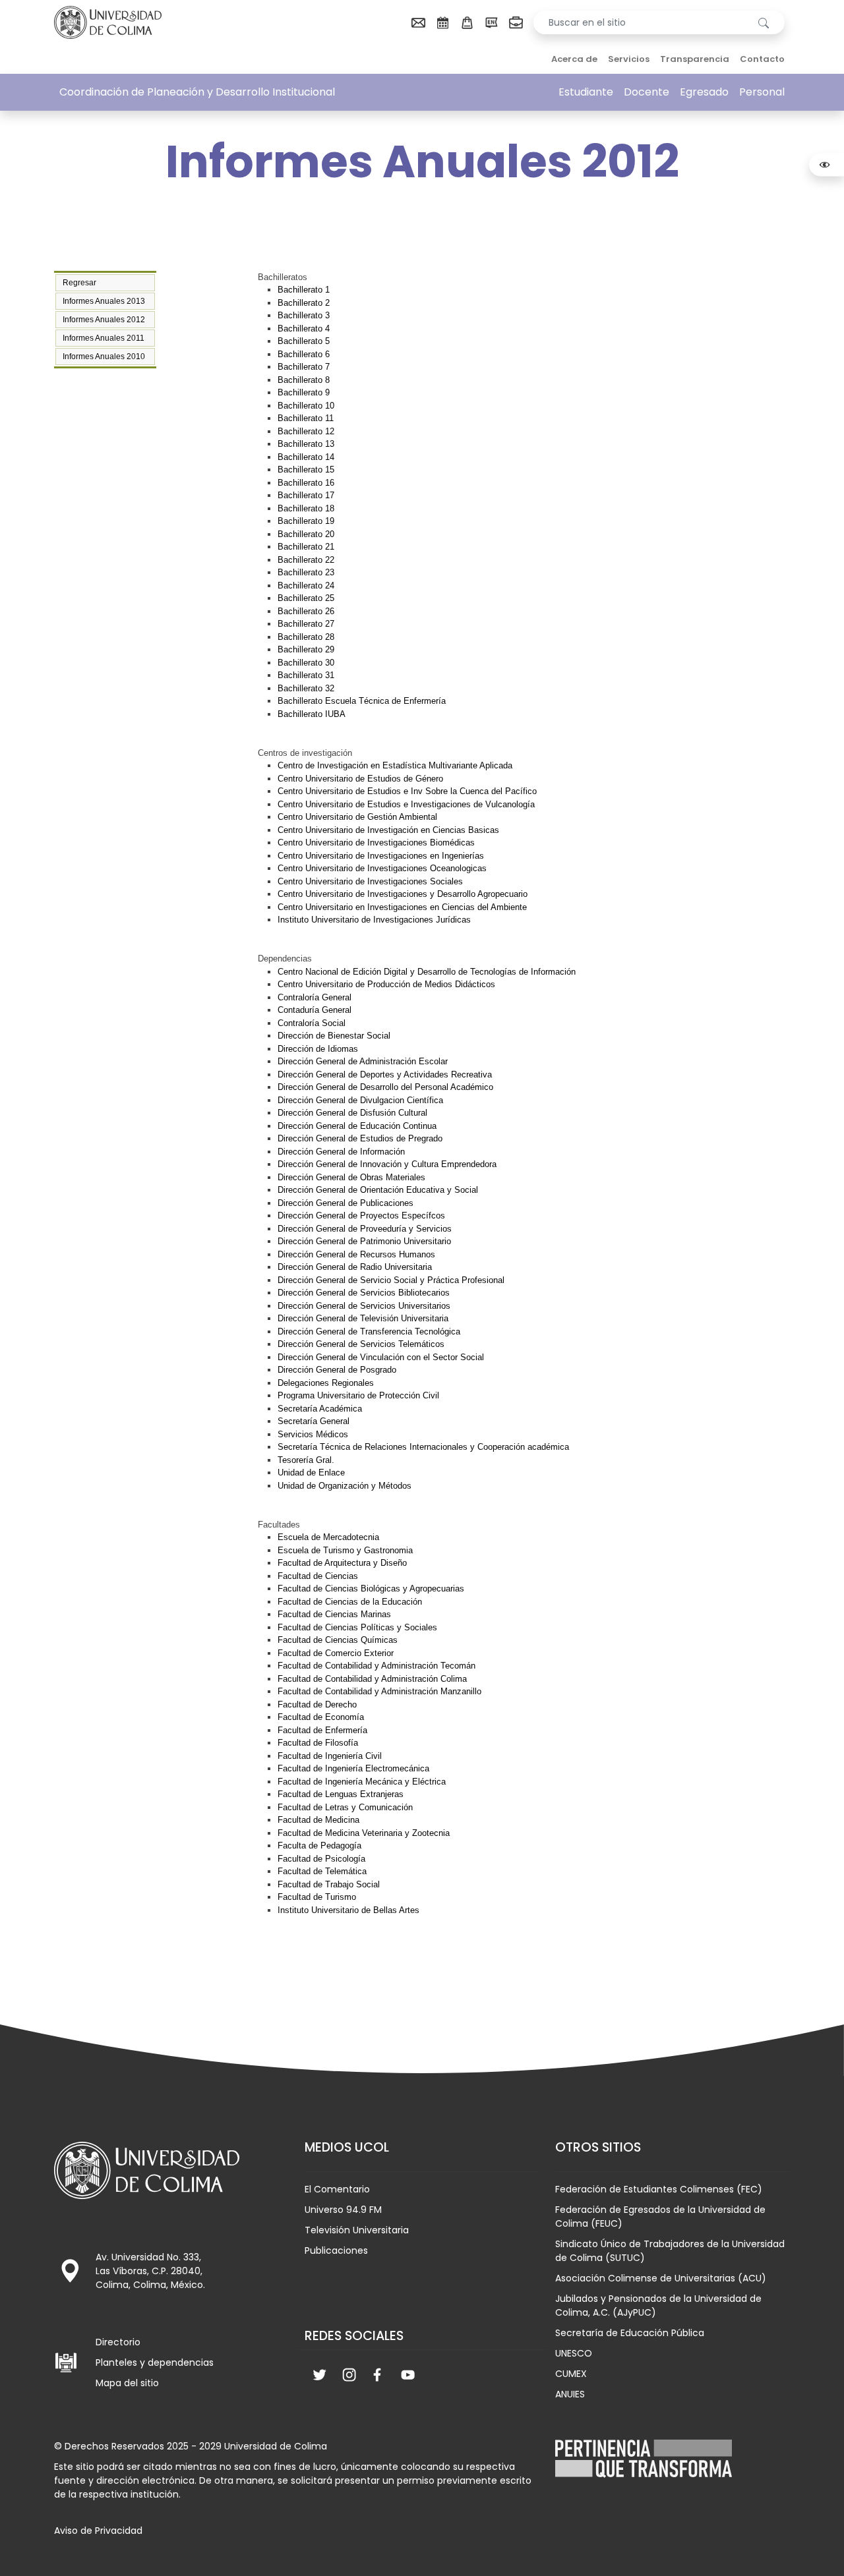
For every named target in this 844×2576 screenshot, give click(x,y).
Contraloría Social (312, 1023)
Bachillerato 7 (304, 367)
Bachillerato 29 (306, 649)
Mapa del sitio (127, 2383)
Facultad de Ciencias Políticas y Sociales (357, 1627)
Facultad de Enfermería (322, 1730)
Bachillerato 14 (306, 457)
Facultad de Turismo (317, 1897)
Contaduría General (315, 1010)
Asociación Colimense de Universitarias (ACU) (661, 2278)
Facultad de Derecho (317, 1704)
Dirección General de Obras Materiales (351, 1177)
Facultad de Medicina (318, 1820)
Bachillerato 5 (304, 341)
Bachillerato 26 (306, 611)
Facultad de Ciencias (318, 1576)
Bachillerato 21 (306, 547)
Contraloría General (315, 997)
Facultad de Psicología (321, 1859)
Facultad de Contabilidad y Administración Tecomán (377, 1666)
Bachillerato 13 (306, 444)
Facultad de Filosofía (318, 1743)
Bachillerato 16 (306, 483)
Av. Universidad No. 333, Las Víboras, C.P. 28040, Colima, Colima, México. (150, 2271)
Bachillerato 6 (304, 354)
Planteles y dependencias (155, 2362)
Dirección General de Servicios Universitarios (364, 1306)
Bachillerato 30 (306, 663)
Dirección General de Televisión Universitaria (363, 1318)
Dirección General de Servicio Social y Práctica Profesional (391, 1280)
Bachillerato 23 (306, 572)
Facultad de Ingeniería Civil (330, 1756)
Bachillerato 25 (306, 598)
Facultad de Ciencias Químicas (338, 1640)
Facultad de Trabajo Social (329, 1884)
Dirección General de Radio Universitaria (355, 1267)
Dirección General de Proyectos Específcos (361, 1216)
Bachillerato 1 (304, 290)
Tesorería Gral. (306, 1460)
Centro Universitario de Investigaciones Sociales (370, 881)
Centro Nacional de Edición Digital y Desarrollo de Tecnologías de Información (427, 972)
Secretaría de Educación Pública (630, 2333)
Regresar (79, 283)
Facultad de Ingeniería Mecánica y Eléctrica (362, 1782)
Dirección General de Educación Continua (357, 1126)
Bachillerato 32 (306, 688)
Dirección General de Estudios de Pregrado (360, 1138)
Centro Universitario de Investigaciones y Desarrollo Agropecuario (403, 894)
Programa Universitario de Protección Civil (358, 1395)
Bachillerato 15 (306, 470)
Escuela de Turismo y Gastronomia (345, 1550)
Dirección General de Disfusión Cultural (352, 1113)
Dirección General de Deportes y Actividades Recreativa (385, 1074)
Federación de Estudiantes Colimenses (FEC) (659, 2189)
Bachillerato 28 (306, 637)
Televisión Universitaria (357, 2230)
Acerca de (574, 59)
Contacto (762, 59)
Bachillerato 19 (306, 521)
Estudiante (586, 92)
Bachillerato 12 (306, 431)
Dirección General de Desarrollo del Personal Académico (385, 1087)
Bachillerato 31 (306, 675)
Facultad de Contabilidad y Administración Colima (372, 1679)
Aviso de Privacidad (98, 2531)
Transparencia (695, 59)
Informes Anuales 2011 (104, 338)
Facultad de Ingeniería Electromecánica (353, 1768)
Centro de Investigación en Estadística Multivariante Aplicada (395, 765)
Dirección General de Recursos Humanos (356, 1254)
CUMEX (571, 2374)
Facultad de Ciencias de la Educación (350, 1602)
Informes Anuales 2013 (104, 301)
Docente (647, 92)
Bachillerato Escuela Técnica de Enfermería (362, 701)
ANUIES (570, 2394)
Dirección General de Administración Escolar (363, 1061)
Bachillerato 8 (304, 380)
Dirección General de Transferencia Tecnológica (369, 1331)
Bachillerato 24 (306, 586)
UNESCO (574, 2353)
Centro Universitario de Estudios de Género (360, 779)
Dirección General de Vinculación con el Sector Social (381, 1357)
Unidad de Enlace (311, 1473)
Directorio (118, 2342)
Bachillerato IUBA (312, 714)
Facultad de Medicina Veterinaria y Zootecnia (364, 1833)
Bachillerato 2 (304, 303)
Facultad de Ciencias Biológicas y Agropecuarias (371, 1589)
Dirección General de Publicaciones (346, 1203)
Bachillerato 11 (306, 418)
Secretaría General (314, 1421)
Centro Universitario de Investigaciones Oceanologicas (382, 868)
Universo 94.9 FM (343, 2210)
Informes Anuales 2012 (104, 320)
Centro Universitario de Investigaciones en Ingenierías (381, 856)
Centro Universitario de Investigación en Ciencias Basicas (388, 830)
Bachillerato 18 (306, 508)
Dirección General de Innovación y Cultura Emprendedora (387, 1164)
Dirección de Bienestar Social (334, 1036)
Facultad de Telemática (322, 1871)
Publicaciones (336, 2250)
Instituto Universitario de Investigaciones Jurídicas (374, 920)
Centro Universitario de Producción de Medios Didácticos (386, 984)
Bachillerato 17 (306, 495)
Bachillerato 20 (306, 534)
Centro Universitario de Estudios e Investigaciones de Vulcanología (406, 804)
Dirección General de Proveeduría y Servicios (365, 1229)
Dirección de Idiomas (318, 1049)
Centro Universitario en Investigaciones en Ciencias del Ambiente (402, 907)
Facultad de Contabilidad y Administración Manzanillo (379, 1691)
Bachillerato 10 (306, 406)
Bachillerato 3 (304, 315)
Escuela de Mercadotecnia (328, 1537)
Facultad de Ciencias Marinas (334, 1614)
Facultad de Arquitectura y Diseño (342, 1563)
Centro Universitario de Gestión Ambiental (357, 817)
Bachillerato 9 (304, 392)
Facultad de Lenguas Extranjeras (341, 1794)
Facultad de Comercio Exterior (336, 1653)
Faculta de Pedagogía (319, 1846)
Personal (762, 92)
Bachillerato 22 (306, 560)
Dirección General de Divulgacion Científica (360, 1100)
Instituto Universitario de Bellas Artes (348, 1910)
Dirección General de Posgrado (337, 1370)
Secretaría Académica (320, 1409)
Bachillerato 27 (306, 624)
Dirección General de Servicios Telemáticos (361, 1344)
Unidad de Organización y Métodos (345, 1486)
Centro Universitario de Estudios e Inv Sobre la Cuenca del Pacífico (407, 791)
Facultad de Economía (321, 1717)
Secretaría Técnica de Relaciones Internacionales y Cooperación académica (423, 1447)
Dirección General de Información (341, 1152)
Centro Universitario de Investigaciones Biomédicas (376, 843)
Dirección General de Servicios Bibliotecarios (364, 1293)
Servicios (629, 59)
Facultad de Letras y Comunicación (345, 1807)
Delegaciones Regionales (326, 1383)
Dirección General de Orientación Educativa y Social (378, 1190)
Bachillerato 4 (304, 329)
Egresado (704, 92)
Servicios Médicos (313, 1434)
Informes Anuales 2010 (104, 357)
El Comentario (337, 2189)
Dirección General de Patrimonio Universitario (364, 1241)
